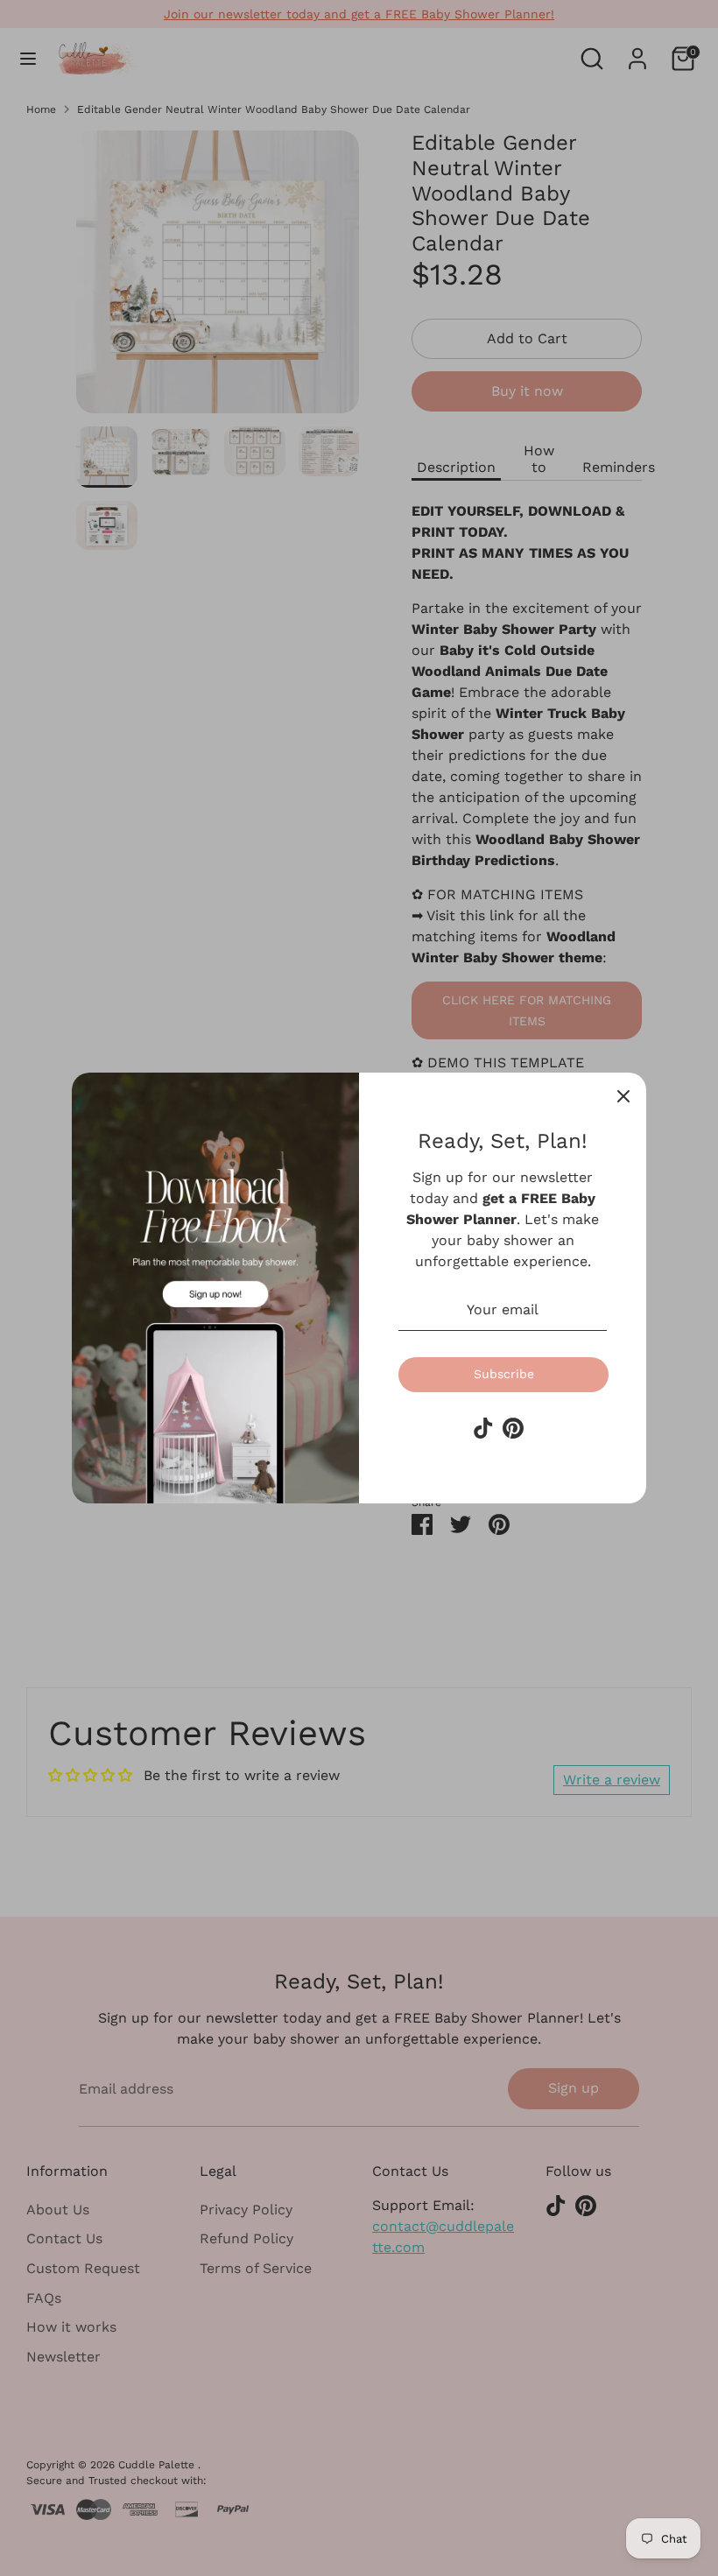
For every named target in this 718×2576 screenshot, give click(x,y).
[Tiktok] (483, 1428)
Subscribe (504, 1374)
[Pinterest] (513, 1428)
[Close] (623, 1095)
